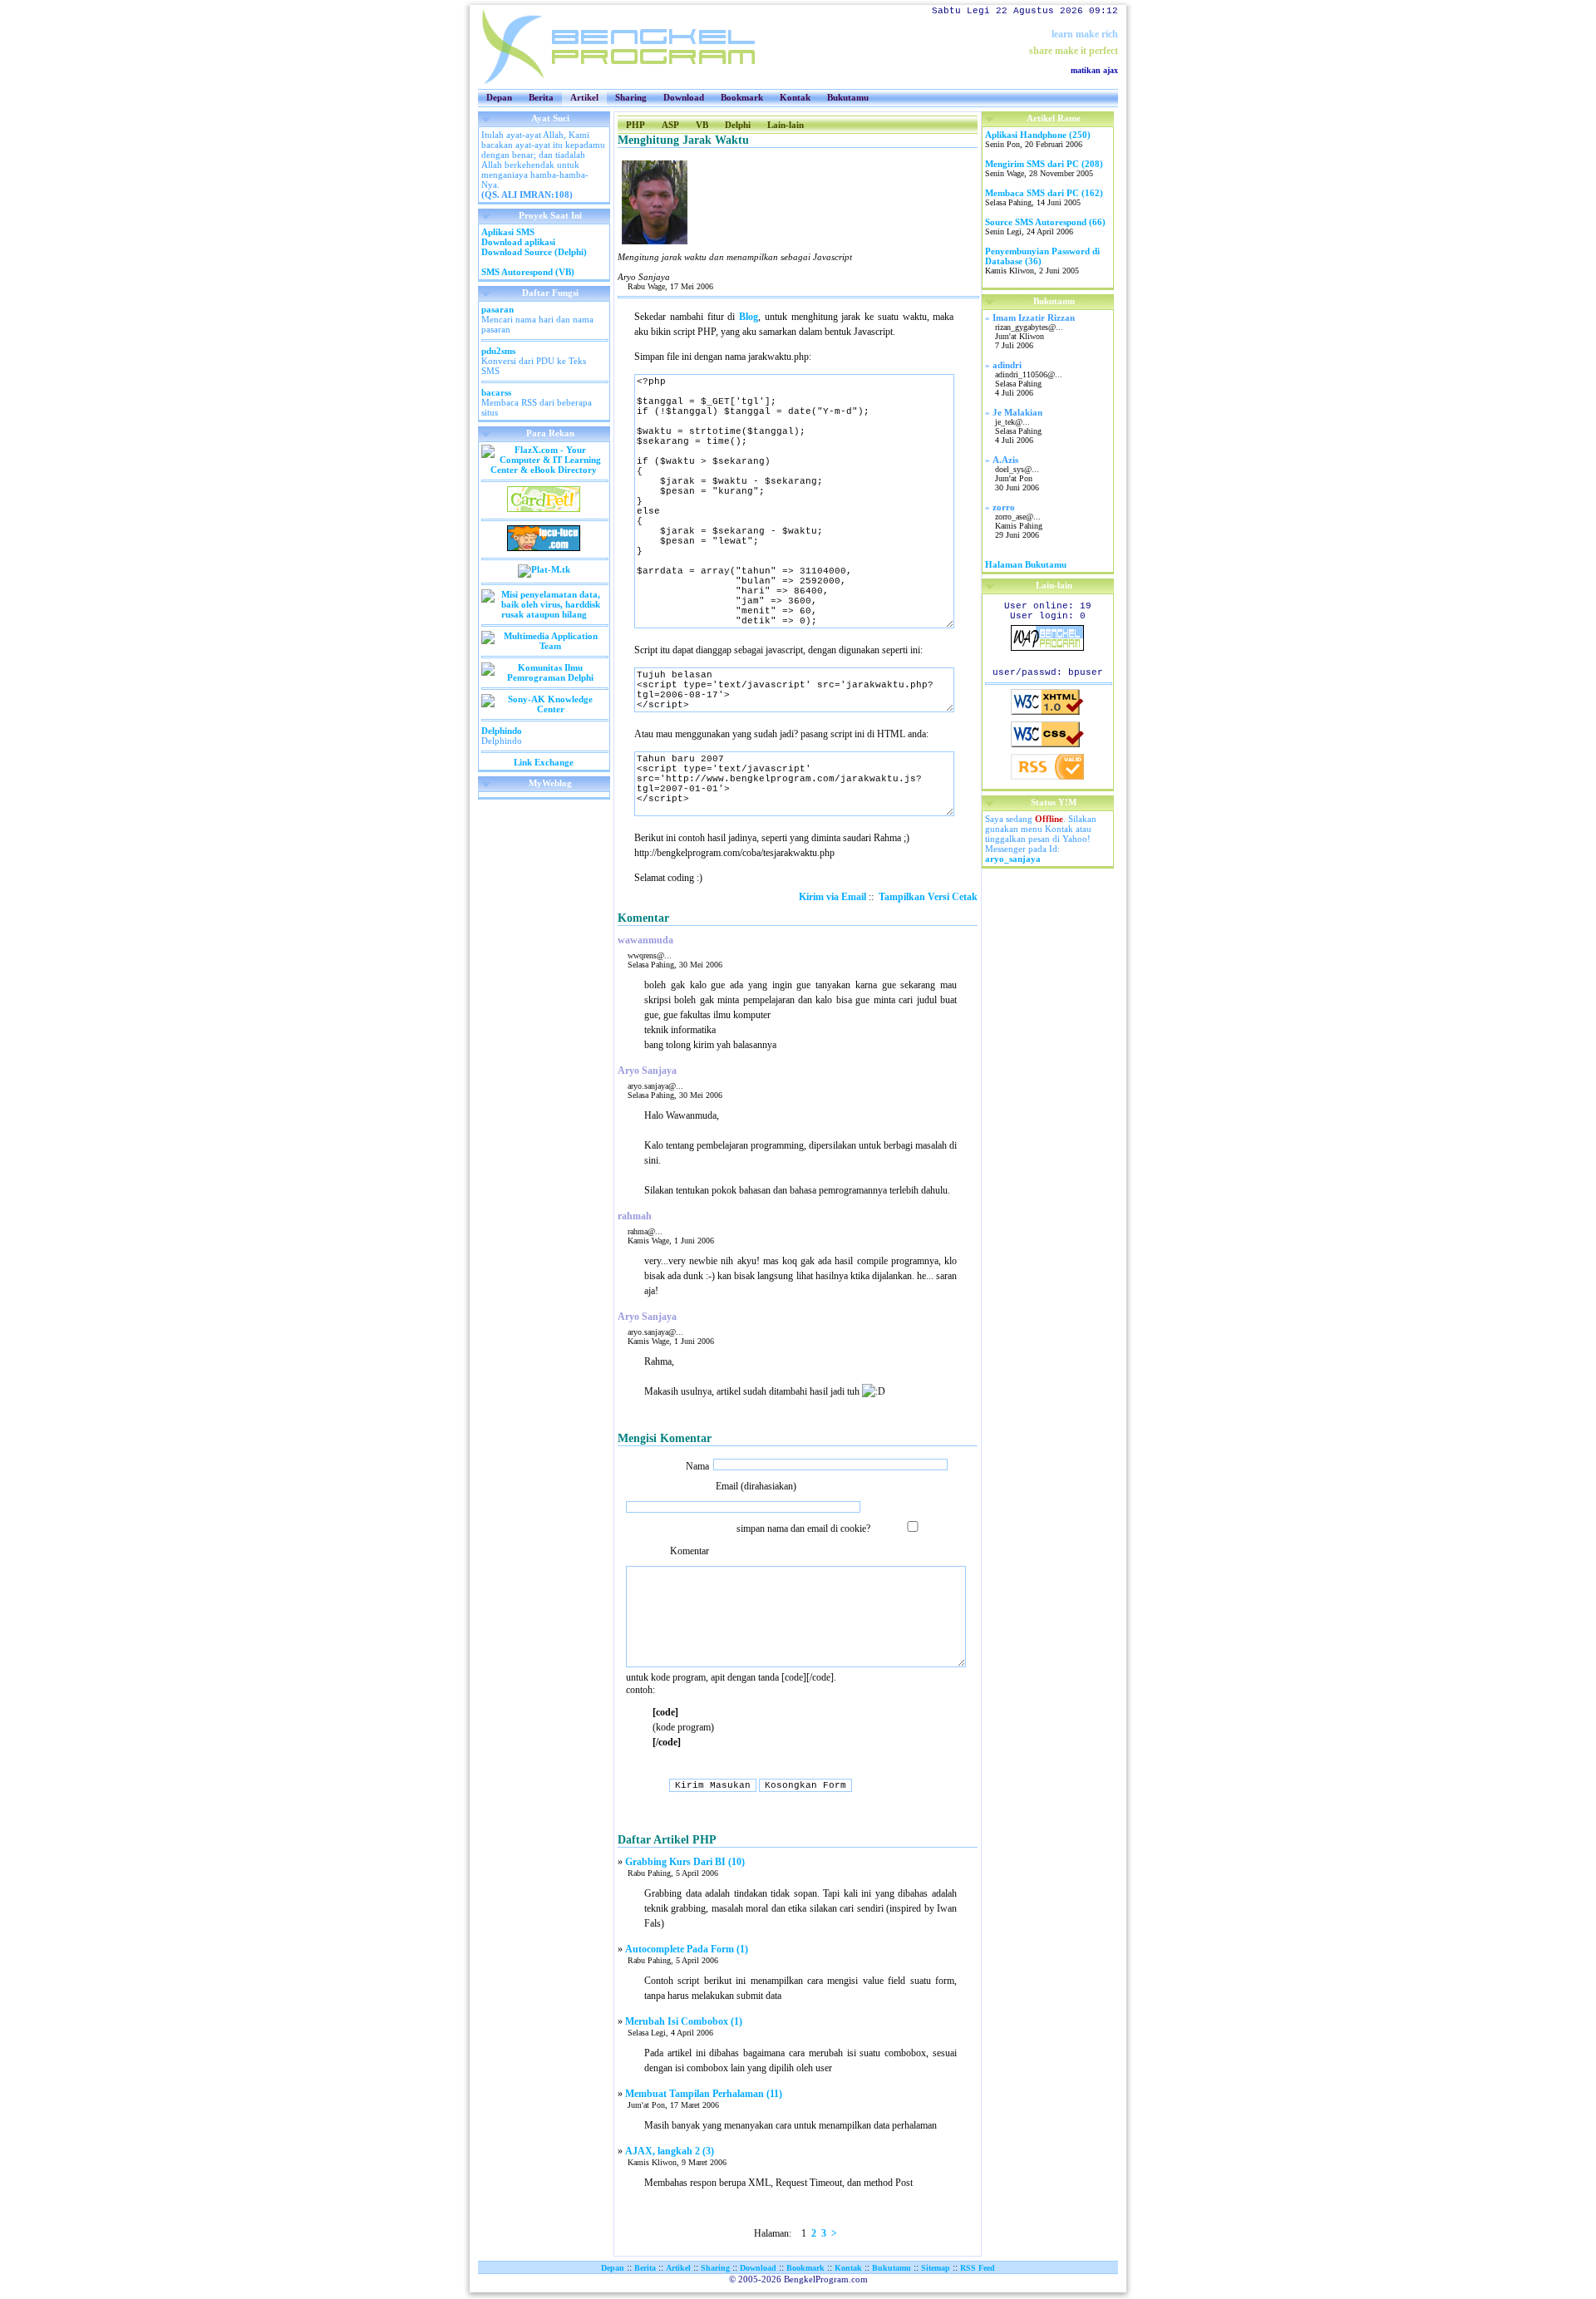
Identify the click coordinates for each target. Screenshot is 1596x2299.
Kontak (795, 97)
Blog (749, 317)
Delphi (738, 125)
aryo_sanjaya (1013, 859)
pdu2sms (498, 351)
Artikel (584, 97)
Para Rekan (550, 433)
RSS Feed (978, 2268)
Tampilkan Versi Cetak (928, 897)
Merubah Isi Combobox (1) (684, 2021)
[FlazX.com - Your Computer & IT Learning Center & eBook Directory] (544, 470)
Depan (499, 97)
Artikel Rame (1054, 118)
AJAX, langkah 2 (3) (670, 2151)
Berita (541, 97)
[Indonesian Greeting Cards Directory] (544, 509)
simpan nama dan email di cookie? (806, 1529)
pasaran (498, 309)
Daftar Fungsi (550, 293)
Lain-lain (786, 125)
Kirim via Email (832, 897)
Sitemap (936, 2268)
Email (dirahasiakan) (756, 1486)
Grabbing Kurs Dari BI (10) (685, 1862)
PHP (635, 125)
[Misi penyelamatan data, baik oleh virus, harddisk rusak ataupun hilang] (544, 614)
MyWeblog (550, 783)
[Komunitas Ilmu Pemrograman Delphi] (544, 677)
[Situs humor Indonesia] (544, 548)
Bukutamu (848, 97)
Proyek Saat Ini (550, 215)
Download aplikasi (518, 242)
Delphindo (502, 731)
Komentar (690, 1551)
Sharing (631, 97)
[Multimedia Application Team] (544, 646)
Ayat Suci (550, 118)
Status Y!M (1054, 802)
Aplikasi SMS (508, 232)
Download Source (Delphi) (534, 252)
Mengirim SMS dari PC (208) (1044, 164)
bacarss (496, 392)
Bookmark (742, 97)
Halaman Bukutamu (1026, 564)
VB (702, 125)
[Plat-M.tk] (544, 569)
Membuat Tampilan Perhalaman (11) (704, 2094)
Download (684, 97)
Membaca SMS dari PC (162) (1044, 193)
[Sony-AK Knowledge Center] (544, 709)
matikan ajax (1094, 70)
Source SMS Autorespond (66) (1045, 222)
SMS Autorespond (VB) (528, 272)
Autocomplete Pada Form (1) (687, 1949)
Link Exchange (544, 762)
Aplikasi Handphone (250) (1038, 135)
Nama (697, 1466)
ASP (670, 125)
